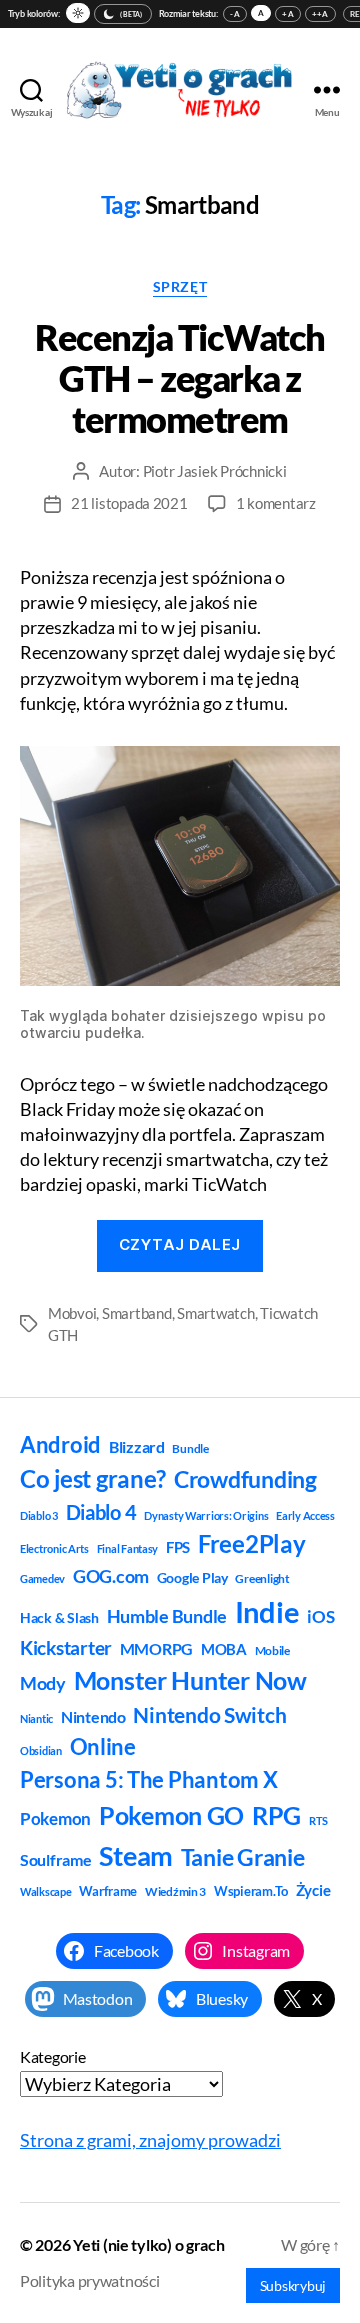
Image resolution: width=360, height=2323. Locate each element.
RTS (318, 1820)
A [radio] (261, 13)
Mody (43, 1683)
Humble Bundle (167, 1616)
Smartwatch (215, 1313)
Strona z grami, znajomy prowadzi (150, 2140)
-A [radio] (235, 14)
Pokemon (55, 1819)
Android (60, 1444)
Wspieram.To (251, 1891)
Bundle (190, 1448)
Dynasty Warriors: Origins (206, 1515)
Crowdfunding (245, 1479)
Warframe (108, 1891)
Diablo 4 (101, 1512)
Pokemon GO (171, 1815)
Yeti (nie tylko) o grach (149, 2244)
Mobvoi (72, 1313)
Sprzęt (180, 286)
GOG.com (111, 1576)
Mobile (272, 1650)
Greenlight (262, 1578)
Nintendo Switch (209, 1715)
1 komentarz (276, 503)
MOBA (224, 1649)
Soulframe (56, 1859)
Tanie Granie (243, 1857)
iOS (320, 1616)
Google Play (192, 1577)
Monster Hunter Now (190, 1680)
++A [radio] (320, 14)
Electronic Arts (54, 1548)
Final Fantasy (128, 1548)
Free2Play (252, 1544)
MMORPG (156, 1648)
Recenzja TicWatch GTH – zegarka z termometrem (180, 378)
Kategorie (53, 2056)
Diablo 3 (39, 1515)
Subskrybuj (293, 2285)
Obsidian (41, 1750)
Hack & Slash (59, 1617)
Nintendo (93, 1716)
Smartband (137, 1313)
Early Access (305, 1515)
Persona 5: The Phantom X (149, 1779)
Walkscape (46, 1891)
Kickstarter (66, 1648)
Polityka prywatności (90, 2280)
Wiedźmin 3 (175, 1891)
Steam (136, 1855)
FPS (178, 1547)
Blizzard (137, 1446)
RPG (276, 1815)
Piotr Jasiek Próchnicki (215, 471)
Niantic (36, 1718)
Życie (313, 1890)
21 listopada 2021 (129, 503)
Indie (267, 1611)
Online (103, 1746)
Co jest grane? (93, 1478)
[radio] (78, 13)
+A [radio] (288, 14)
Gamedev (42, 1578)
